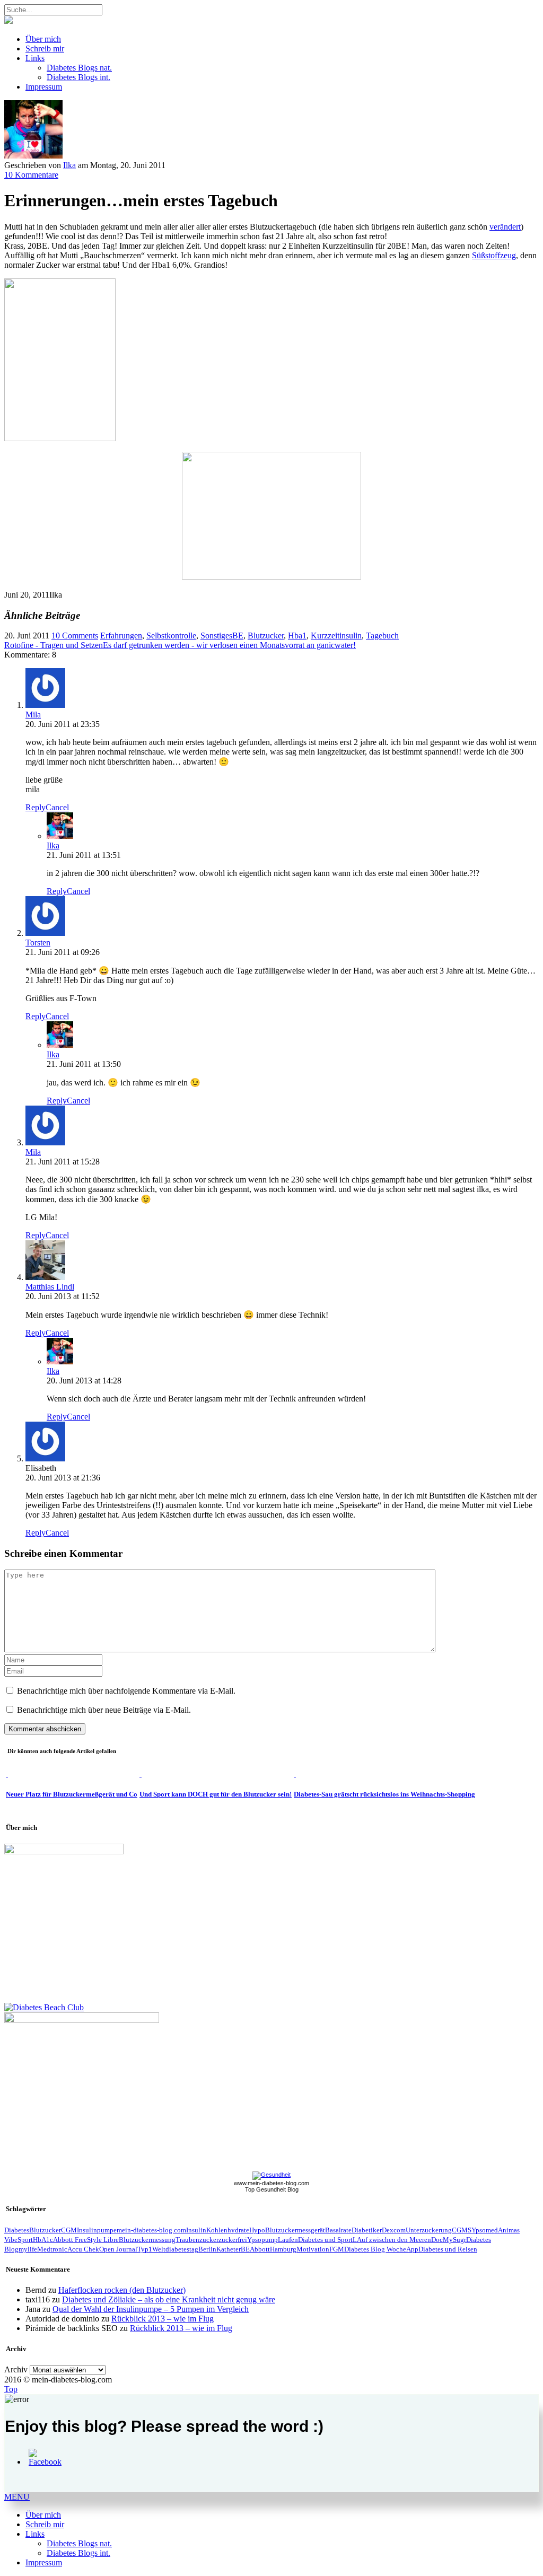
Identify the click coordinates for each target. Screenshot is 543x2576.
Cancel (57, 807)
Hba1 (297, 636)
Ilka (69, 165)
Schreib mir (45, 49)
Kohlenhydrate (228, 2230)
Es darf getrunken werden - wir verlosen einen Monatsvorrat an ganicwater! (229, 645)
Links (35, 58)
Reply (36, 807)
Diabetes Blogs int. (78, 77)
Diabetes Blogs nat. (79, 68)
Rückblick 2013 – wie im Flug (163, 2319)
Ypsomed (485, 2230)
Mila (33, 715)
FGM (337, 2249)
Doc (437, 2240)
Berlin (207, 2249)
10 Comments (75, 636)
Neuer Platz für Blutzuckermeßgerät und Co (72, 1794)
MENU (17, 2497)
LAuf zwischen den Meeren (392, 2240)
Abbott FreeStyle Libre (86, 2240)
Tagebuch (382, 636)
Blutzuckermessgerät (295, 2230)
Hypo (257, 2230)
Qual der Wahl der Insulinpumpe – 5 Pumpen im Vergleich (151, 2309)
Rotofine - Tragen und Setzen (54, 645)
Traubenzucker (197, 2240)
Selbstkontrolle (171, 636)
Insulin (196, 2230)
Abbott (260, 2249)
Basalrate (338, 2230)
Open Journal (118, 2249)
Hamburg (283, 2249)
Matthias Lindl (50, 1287)
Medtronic (52, 2249)
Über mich (43, 39)
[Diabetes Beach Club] (44, 2007)
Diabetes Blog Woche (375, 2249)
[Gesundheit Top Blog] (271, 2175)
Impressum (44, 87)
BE (238, 636)
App (412, 2249)
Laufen (288, 2240)
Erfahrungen (121, 636)
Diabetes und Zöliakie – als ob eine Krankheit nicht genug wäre (169, 2299)
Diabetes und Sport (325, 2240)
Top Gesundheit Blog (272, 2189)
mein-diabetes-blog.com (151, 2230)
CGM (69, 2230)
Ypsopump (262, 2240)
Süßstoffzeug (494, 255)
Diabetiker (367, 2230)
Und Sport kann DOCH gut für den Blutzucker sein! (216, 1794)
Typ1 (145, 2249)
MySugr (454, 2240)
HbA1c (43, 2240)
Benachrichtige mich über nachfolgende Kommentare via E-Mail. (126, 1691)
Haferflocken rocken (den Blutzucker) (122, 2290)
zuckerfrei (233, 2240)
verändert (505, 227)
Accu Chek (83, 2249)
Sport (25, 2240)
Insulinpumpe (97, 2230)
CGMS (462, 2230)
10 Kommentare (31, 175)
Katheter (229, 2249)
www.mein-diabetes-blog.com (271, 2183)
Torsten (38, 943)
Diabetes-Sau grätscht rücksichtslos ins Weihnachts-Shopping (384, 1794)
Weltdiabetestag (175, 2249)
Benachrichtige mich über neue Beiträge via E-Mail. (104, 1710)
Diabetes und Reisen (448, 2249)
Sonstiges (216, 636)
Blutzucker (266, 636)
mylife (28, 2249)
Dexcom (394, 2230)
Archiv (16, 2369)
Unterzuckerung (429, 2230)
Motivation (313, 2249)
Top (11, 2389)
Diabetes (17, 2230)
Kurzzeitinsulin (336, 636)
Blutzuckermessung (147, 2240)
